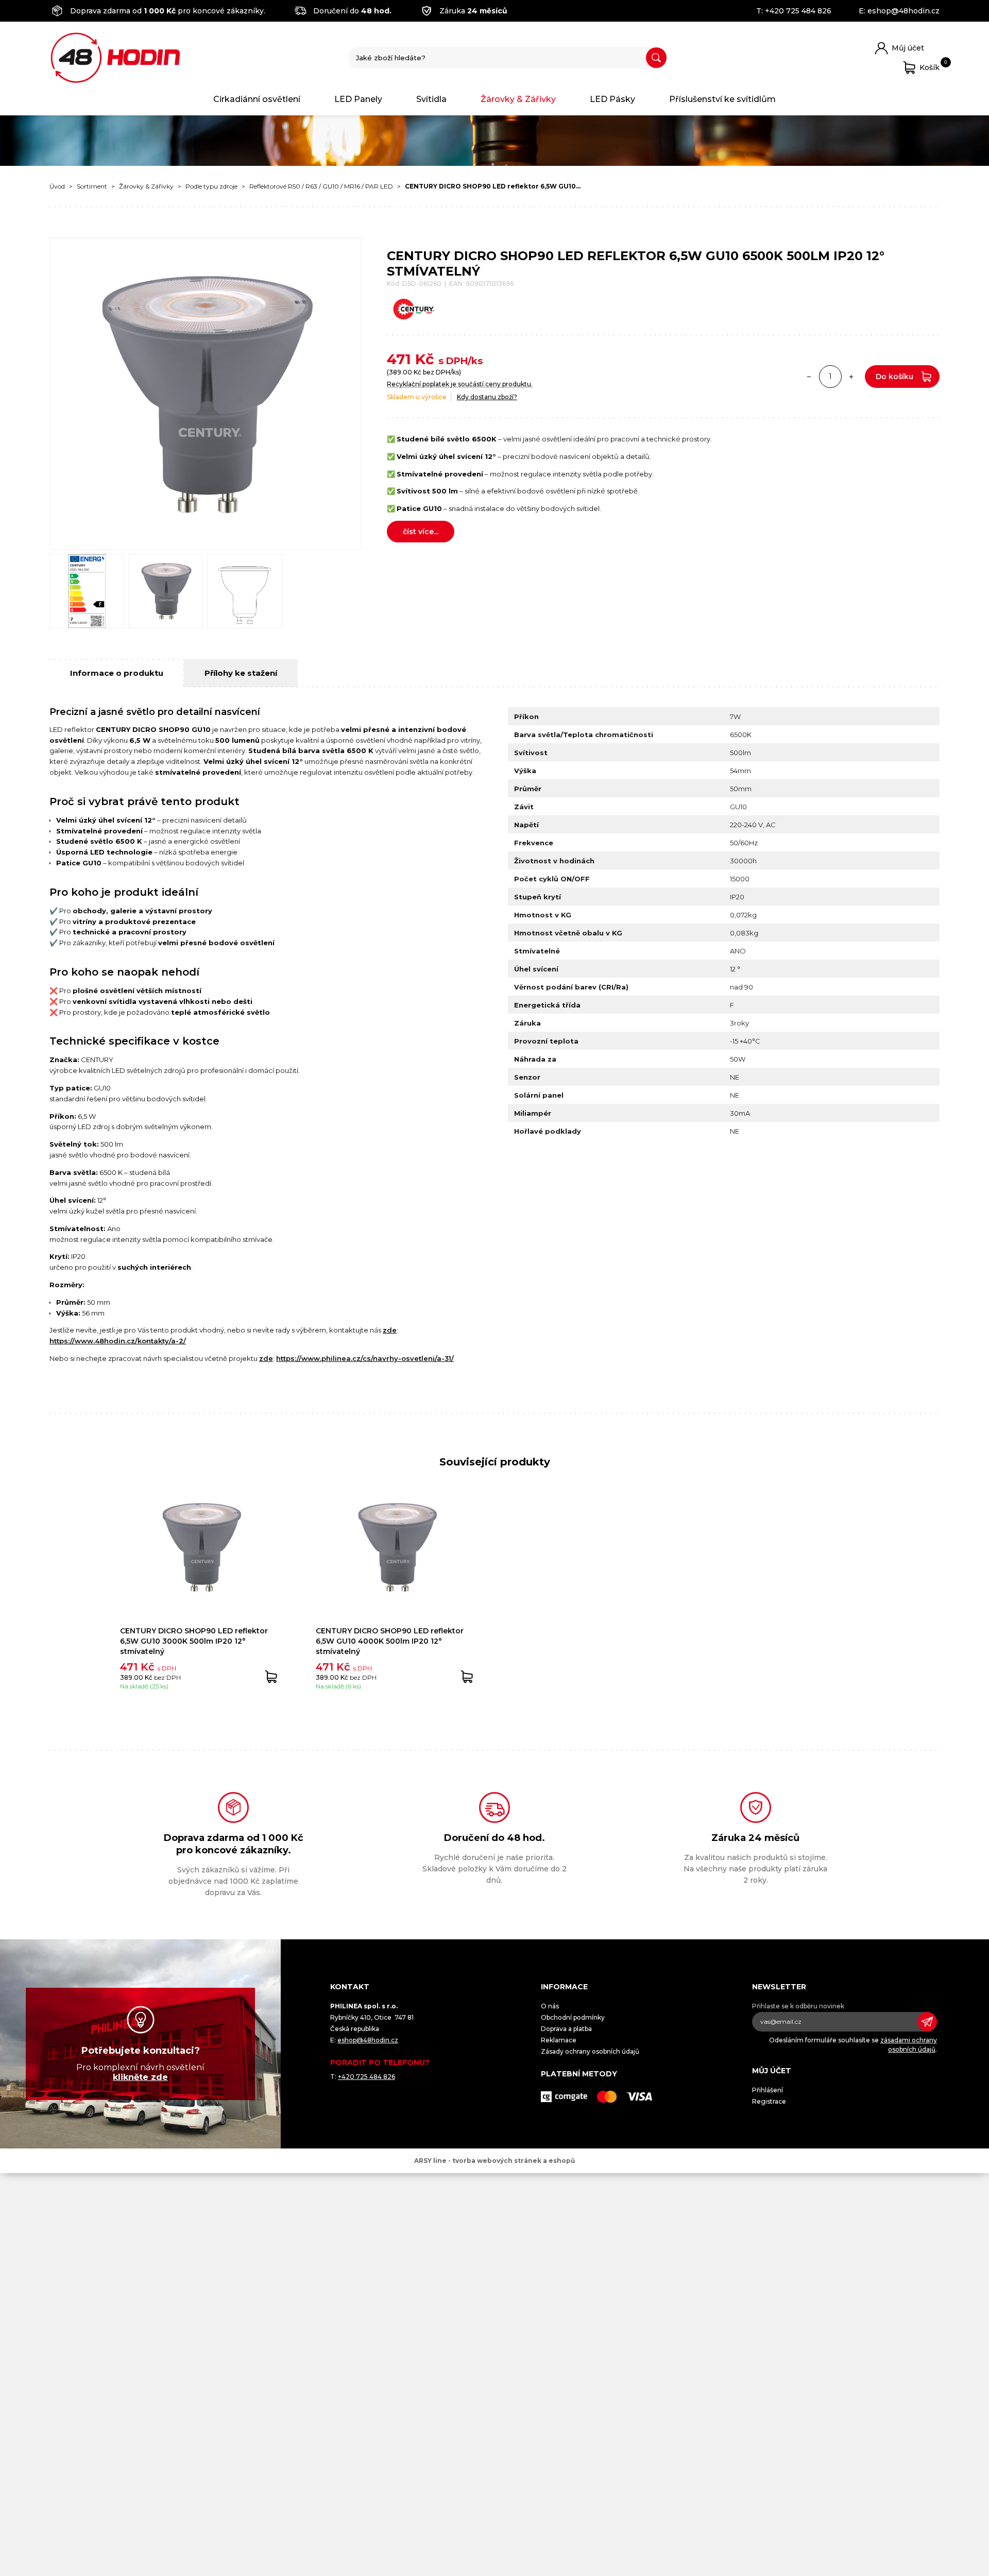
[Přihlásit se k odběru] (927, 2022)
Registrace (769, 2101)
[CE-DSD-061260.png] (87, 591)
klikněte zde (140, 2077)
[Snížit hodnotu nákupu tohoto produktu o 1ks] (809, 377)
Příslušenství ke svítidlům (722, 99)
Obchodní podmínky (573, 2017)
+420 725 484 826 (798, 11)
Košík (930, 66)
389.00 (400, 372)
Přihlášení (768, 2090)
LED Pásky (612, 99)
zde (390, 1330)
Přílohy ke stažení (241, 673)
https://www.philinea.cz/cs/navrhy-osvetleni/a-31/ (365, 1358)
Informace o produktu (117, 673)
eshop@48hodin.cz (903, 11)
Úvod (57, 186)
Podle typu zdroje (211, 186)
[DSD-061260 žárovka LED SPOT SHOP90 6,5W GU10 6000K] (205, 394)
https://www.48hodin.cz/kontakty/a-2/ (118, 1341)
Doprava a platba (566, 2029)
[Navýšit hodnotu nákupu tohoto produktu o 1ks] (851, 377)
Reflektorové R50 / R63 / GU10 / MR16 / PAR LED (321, 186)
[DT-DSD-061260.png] (244, 591)
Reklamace (559, 2040)
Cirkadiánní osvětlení (257, 99)
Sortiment (92, 186)
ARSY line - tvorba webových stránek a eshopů (494, 2161)
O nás (550, 2006)
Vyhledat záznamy (656, 58)
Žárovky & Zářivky (518, 99)
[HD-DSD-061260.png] (166, 591)
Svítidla (431, 99)
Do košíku (894, 377)
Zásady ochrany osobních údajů (590, 2051)
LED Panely (358, 99)
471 (399, 359)
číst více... (421, 532)
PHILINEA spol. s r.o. (115, 58)
